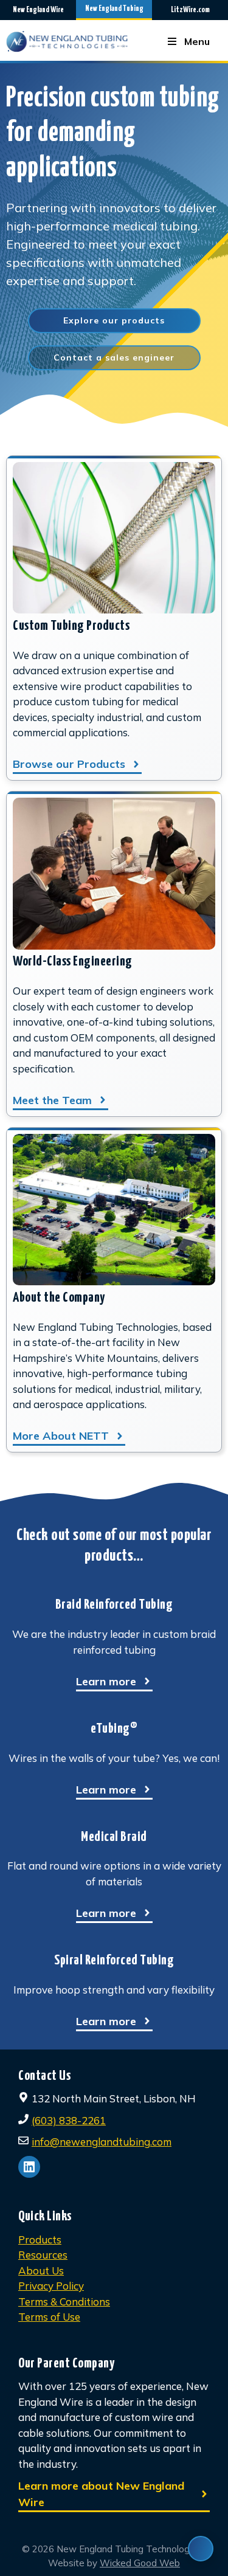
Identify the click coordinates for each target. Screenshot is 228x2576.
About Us (41, 2270)
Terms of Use (49, 2317)
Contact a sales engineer (114, 357)
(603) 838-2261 (69, 2120)
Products (40, 2239)
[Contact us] (201, 2549)
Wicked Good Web (140, 2563)
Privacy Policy (51, 2286)
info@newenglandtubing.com (102, 2142)
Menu (197, 41)
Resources (43, 2255)
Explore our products (114, 320)
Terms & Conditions (64, 2301)
